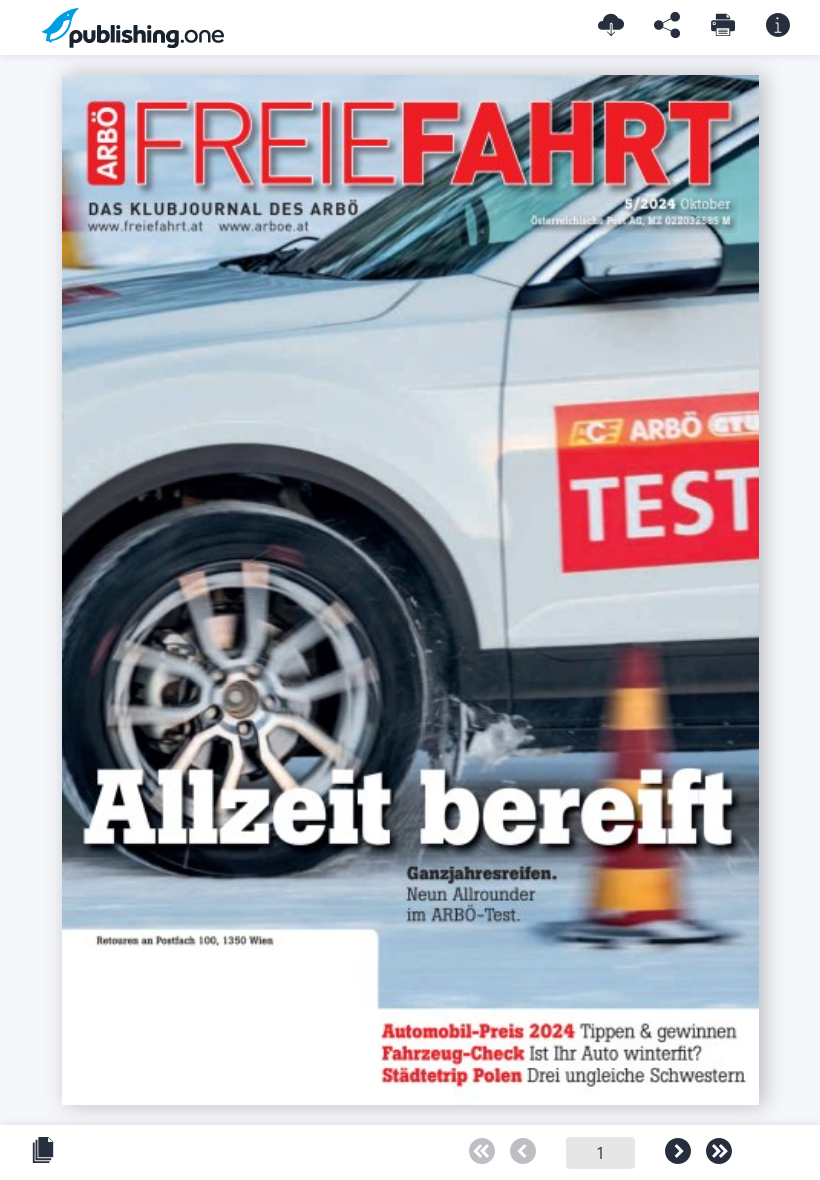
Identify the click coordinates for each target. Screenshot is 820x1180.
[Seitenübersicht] (43, 1151)
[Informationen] (778, 26)
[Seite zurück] (523, 1152)
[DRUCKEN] (723, 26)
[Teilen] (667, 26)
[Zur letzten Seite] (719, 1152)
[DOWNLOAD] (611, 26)
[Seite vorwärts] (678, 1152)
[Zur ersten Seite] (482, 1152)
